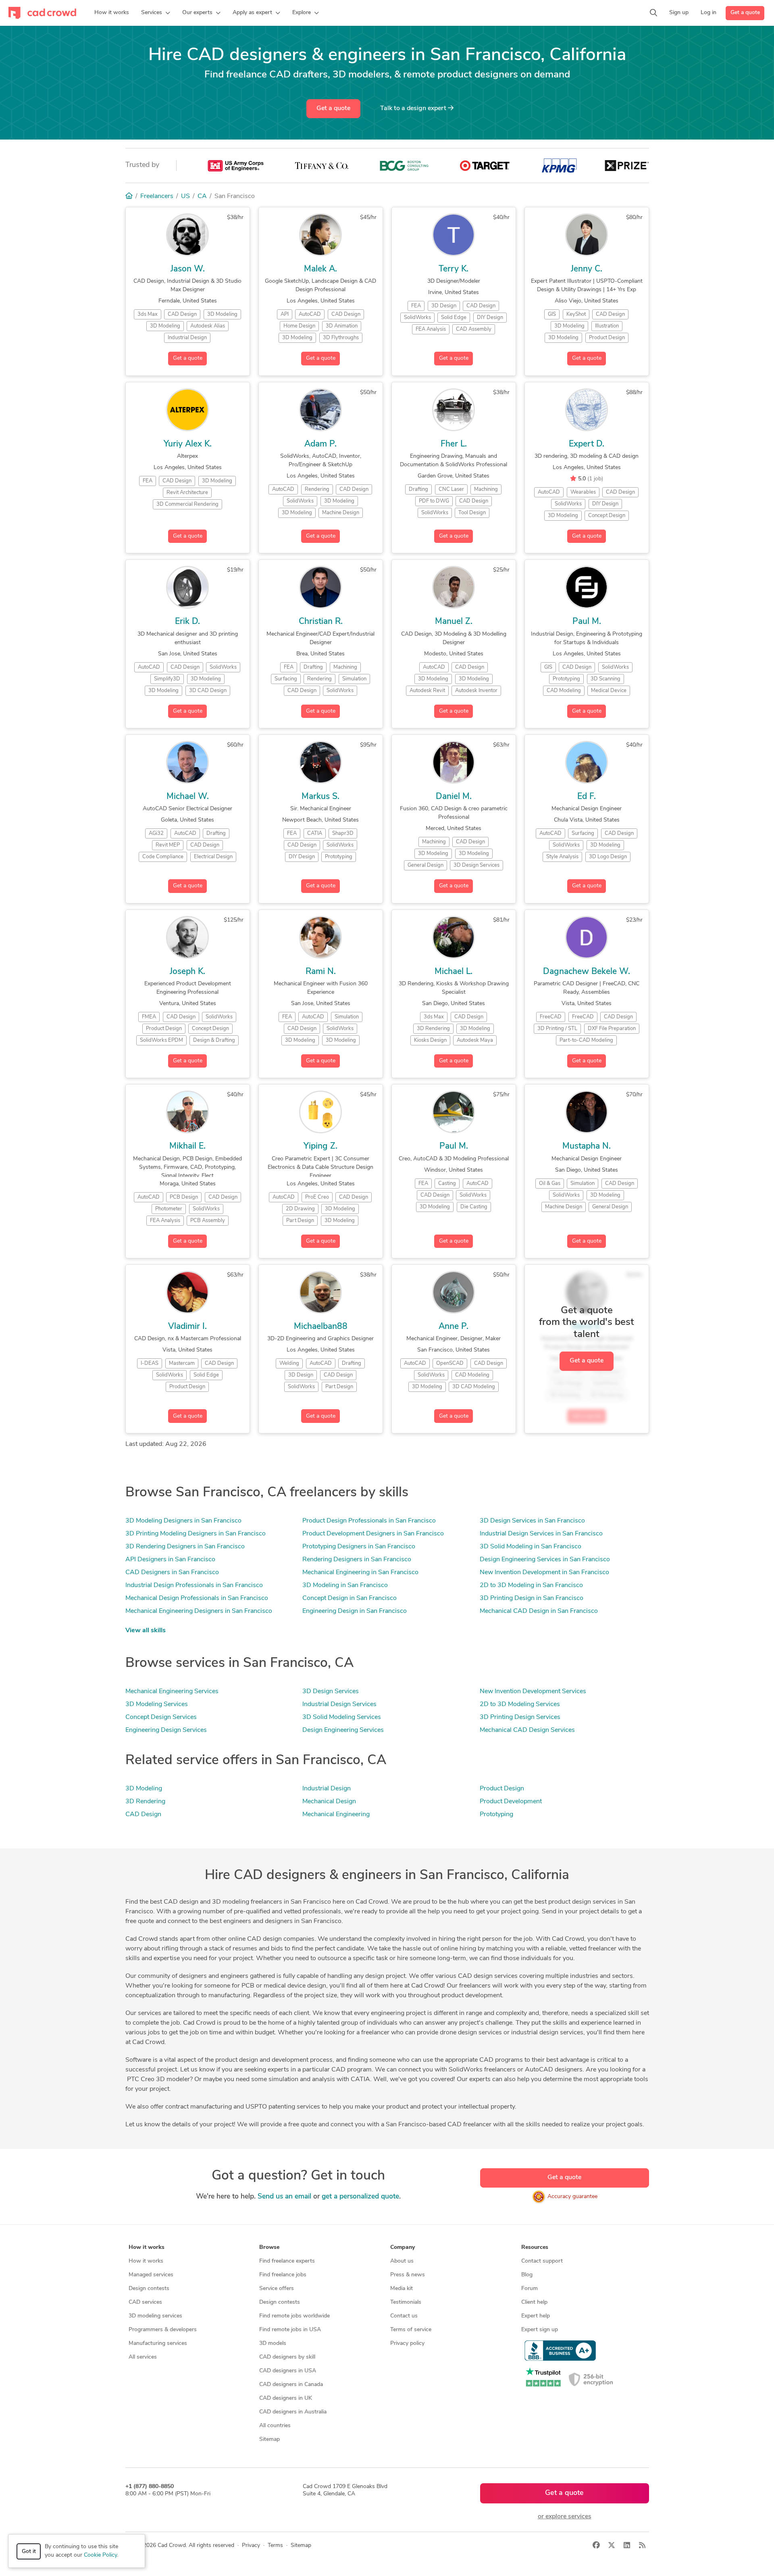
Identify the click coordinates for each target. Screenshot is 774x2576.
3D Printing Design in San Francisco (532, 1598)
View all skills (146, 1631)
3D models (273, 2343)
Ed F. (587, 797)
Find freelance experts (287, 2261)
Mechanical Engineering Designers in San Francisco (199, 1611)
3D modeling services (155, 2316)
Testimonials (406, 2302)
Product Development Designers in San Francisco (373, 1534)
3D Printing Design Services (520, 1717)
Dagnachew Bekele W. (587, 972)
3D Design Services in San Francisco (532, 1521)
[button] (156, 13)
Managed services (151, 2275)
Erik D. (187, 622)
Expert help (536, 2316)
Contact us (404, 2316)
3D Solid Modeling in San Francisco (531, 1547)
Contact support (542, 2261)
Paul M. (587, 622)
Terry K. (454, 269)
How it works (146, 2261)
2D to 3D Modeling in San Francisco (531, 1585)
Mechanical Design (329, 1802)
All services (143, 2357)
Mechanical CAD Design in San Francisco (539, 1611)
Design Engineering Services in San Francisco (545, 1560)
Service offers (277, 2289)
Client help (534, 2302)
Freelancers (157, 196)
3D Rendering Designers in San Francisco (185, 1547)
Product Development (511, 1802)
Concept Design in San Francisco (350, 1598)
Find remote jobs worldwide (294, 2316)
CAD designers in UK (286, 2398)
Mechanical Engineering (336, 1815)
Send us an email (284, 2197)
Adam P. (320, 444)
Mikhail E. (187, 1146)
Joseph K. (187, 972)
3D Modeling (144, 1789)
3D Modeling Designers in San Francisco (183, 1521)
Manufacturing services (158, 2343)
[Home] (129, 196)
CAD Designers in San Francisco (172, 1573)
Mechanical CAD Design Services (527, 1730)
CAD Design (143, 1815)
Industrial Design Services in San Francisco (541, 1534)
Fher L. (454, 444)
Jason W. (188, 269)
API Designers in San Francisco (170, 1560)
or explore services (565, 2517)
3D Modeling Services (157, 1704)
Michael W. (188, 797)
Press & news (408, 2275)
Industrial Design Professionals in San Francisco (194, 1585)
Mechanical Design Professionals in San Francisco (197, 1598)
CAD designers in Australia (293, 2412)
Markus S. (320, 797)
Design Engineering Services (343, 1730)
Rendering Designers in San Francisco (357, 1560)
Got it (29, 2552)
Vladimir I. (187, 1327)
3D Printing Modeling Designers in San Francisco (196, 1534)
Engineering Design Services (166, 1730)
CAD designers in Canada (291, 2385)
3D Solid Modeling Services (342, 1717)
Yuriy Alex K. (188, 444)
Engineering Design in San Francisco (355, 1611)
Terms (275, 2546)
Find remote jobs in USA (290, 2330)
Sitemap (269, 2439)
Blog (527, 2275)
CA (202, 196)
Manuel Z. (454, 622)
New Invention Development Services (533, 1692)
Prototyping (496, 1815)
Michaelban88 (321, 1327)
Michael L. (454, 972)
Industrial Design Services (339, 1704)
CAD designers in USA (288, 2371)
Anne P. (454, 1327)
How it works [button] (147, 2247)
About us (402, 2261)
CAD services (145, 2302)
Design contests (149, 2289)
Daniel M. (454, 797)
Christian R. (321, 622)
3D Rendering (145, 1802)
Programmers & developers (163, 2330)
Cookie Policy (100, 2555)
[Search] (653, 13)
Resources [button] (535, 2247)
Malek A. (320, 269)
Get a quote (745, 13)
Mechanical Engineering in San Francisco (360, 1573)
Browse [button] (269, 2247)
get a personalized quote (360, 2197)
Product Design (502, 1789)
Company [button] (403, 2247)
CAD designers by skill (287, 2357)
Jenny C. (587, 269)
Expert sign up (540, 2330)
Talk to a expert (414, 108)
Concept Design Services (161, 1717)
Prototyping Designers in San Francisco (359, 1547)
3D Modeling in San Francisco (345, 1585)
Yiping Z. (320, 1146)
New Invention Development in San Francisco (544, 1573)
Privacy (251, 2546)
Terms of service (411, 2330)
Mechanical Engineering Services (172, 1692)
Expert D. (587, 444)
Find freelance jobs (283, 2275)
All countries (275, 2426)
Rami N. (321, 972)
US (185, 196)
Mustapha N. (587, 1146)
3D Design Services (331, 1692)
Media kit (402, 2289)
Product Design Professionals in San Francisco (369, 1521)
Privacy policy (407, 2343)
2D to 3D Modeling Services (520, 1704)
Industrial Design (327, 1789)
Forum (530, 2289)
